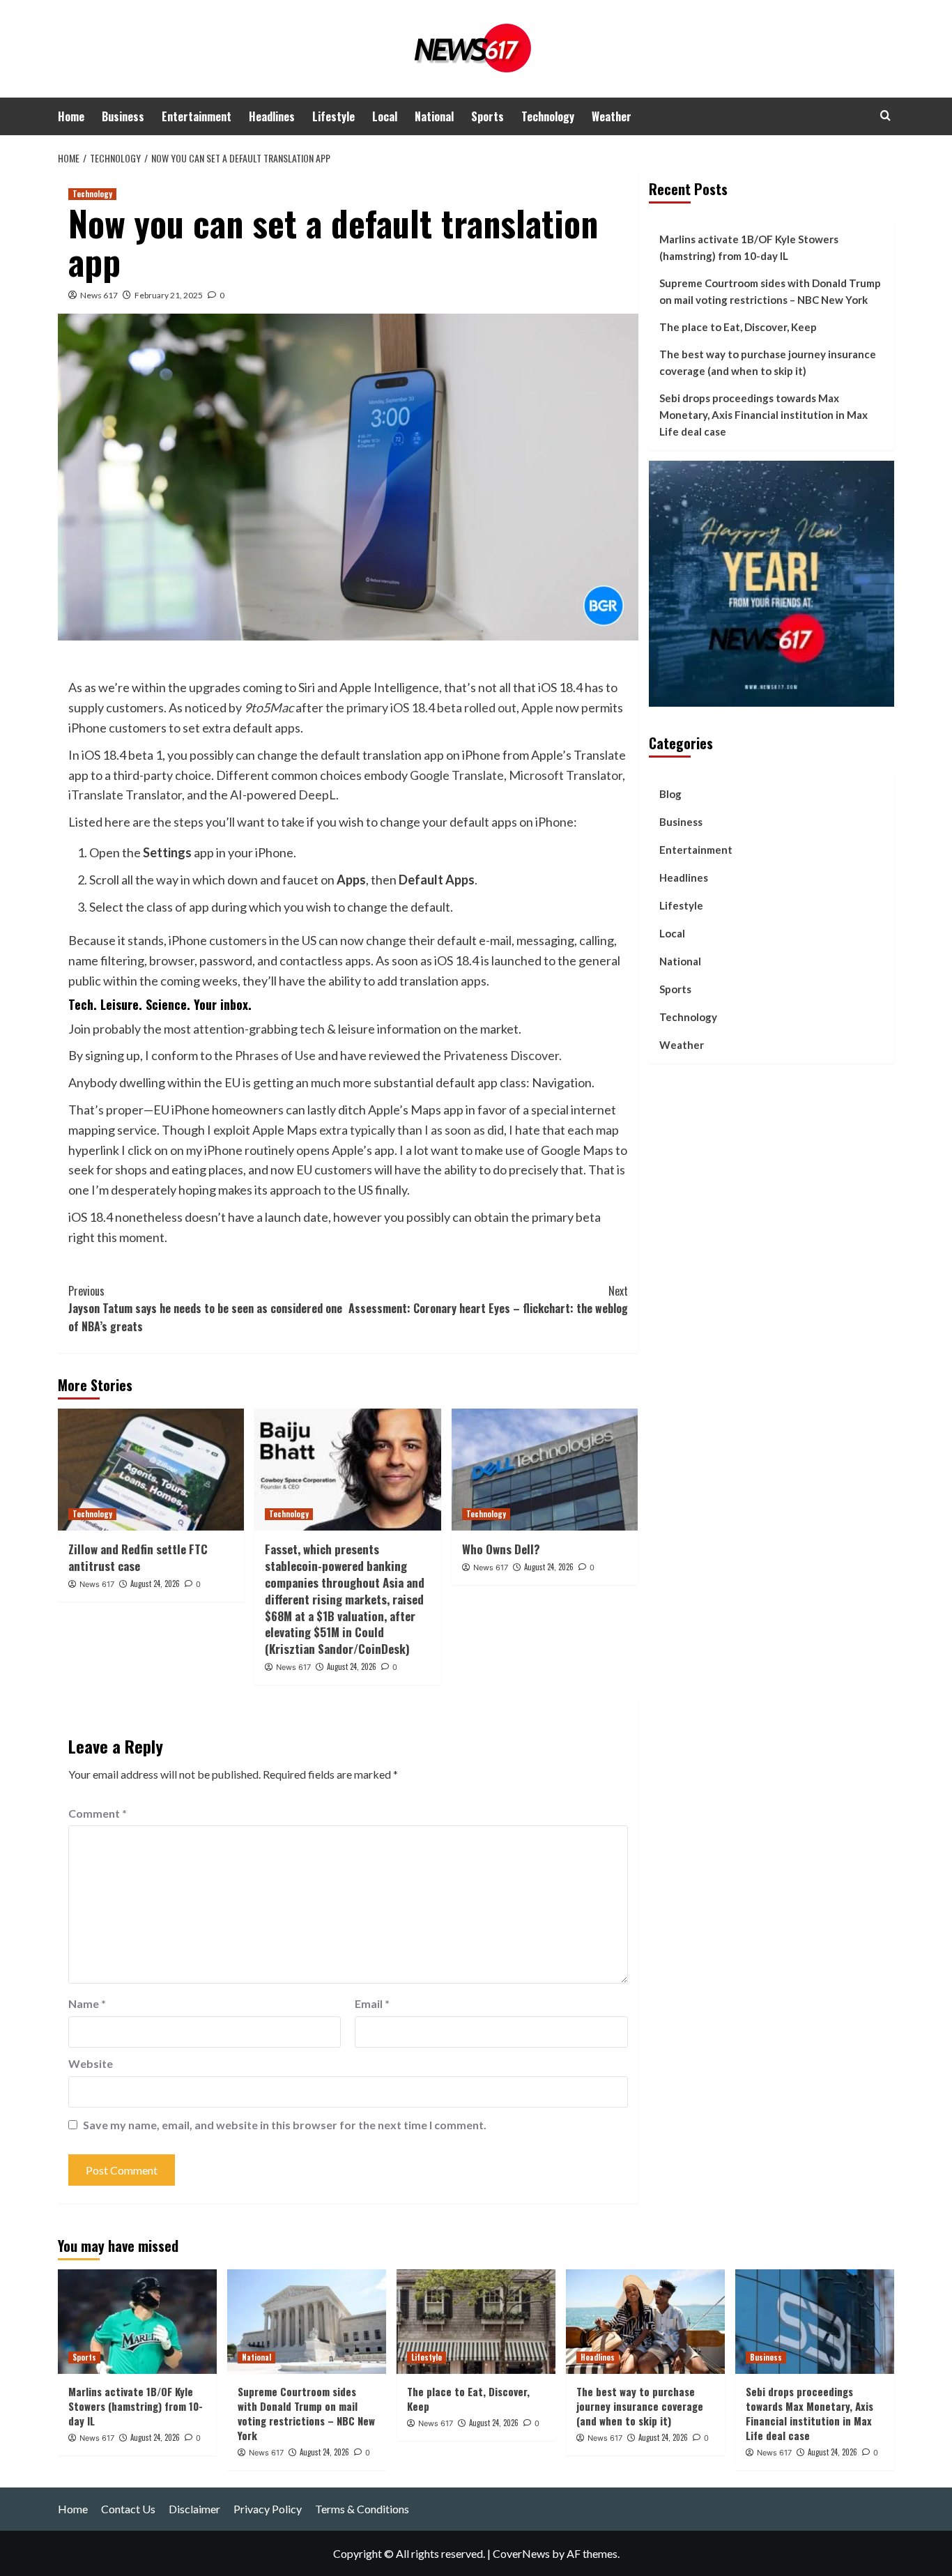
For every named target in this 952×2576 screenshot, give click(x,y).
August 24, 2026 (155, 1584)
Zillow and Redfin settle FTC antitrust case (138, 1557)
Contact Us (128, 2509)
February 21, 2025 (169, 295)
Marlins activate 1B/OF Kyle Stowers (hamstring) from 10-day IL (749, 247)
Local (385, 116)
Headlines (272, 116)
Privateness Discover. (502, 1055)
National (434, 116)
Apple (537, 707)
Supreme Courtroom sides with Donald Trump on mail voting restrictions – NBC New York (770, 291)
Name (87, 2003)
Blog (670, 793)
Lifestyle (333, 116)
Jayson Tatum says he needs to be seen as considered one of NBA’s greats (205, 1309)
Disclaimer (194, 2509)
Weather (612, 116)
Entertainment (197, 116)
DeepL (317, 795)
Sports (487, 116)
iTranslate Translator (125, 795)
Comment (98, 1813)
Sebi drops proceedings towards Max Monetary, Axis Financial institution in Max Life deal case (763, 415)
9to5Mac (269, 707)
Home (71, 116)
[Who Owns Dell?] (545, 1470)
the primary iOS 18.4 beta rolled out (421, 707)
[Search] (885, 115)
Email (372, 2003)
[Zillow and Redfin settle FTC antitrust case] (151, 1470)
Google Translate (457, 775)
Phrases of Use (275, 1055)
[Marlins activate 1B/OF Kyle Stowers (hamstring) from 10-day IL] (137, 2322)
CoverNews (521, 2553)
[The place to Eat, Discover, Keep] (476, 2322)
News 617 (99, 295)
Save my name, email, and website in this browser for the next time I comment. (285, 2125)
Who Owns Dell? (501, 1549)
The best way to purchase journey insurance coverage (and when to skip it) (768, 362)
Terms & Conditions (362, 2509)
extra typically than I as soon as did (412, 1130)
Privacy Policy (268, 2509)
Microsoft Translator (566, 775)
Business (123, 116)
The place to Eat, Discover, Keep (738, 327)
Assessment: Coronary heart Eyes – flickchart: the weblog (488, 1300)
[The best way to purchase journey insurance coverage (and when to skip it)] (645, 2322)
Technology (548, 116)
